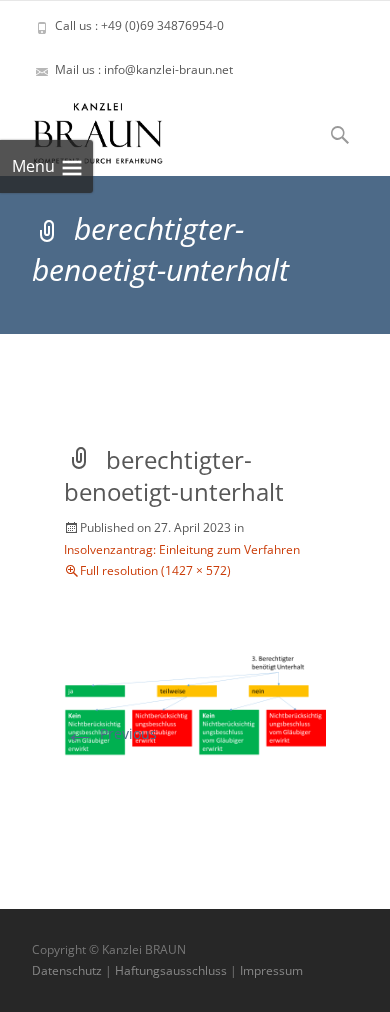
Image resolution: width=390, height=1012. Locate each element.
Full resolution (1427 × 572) (155, 570)
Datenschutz (67, 970)
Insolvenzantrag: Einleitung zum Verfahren (182, 549)
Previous (110, 733)
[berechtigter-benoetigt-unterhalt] (195, 702)
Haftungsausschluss (171, 970)
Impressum (271, 970)
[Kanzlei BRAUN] (82, 128)
